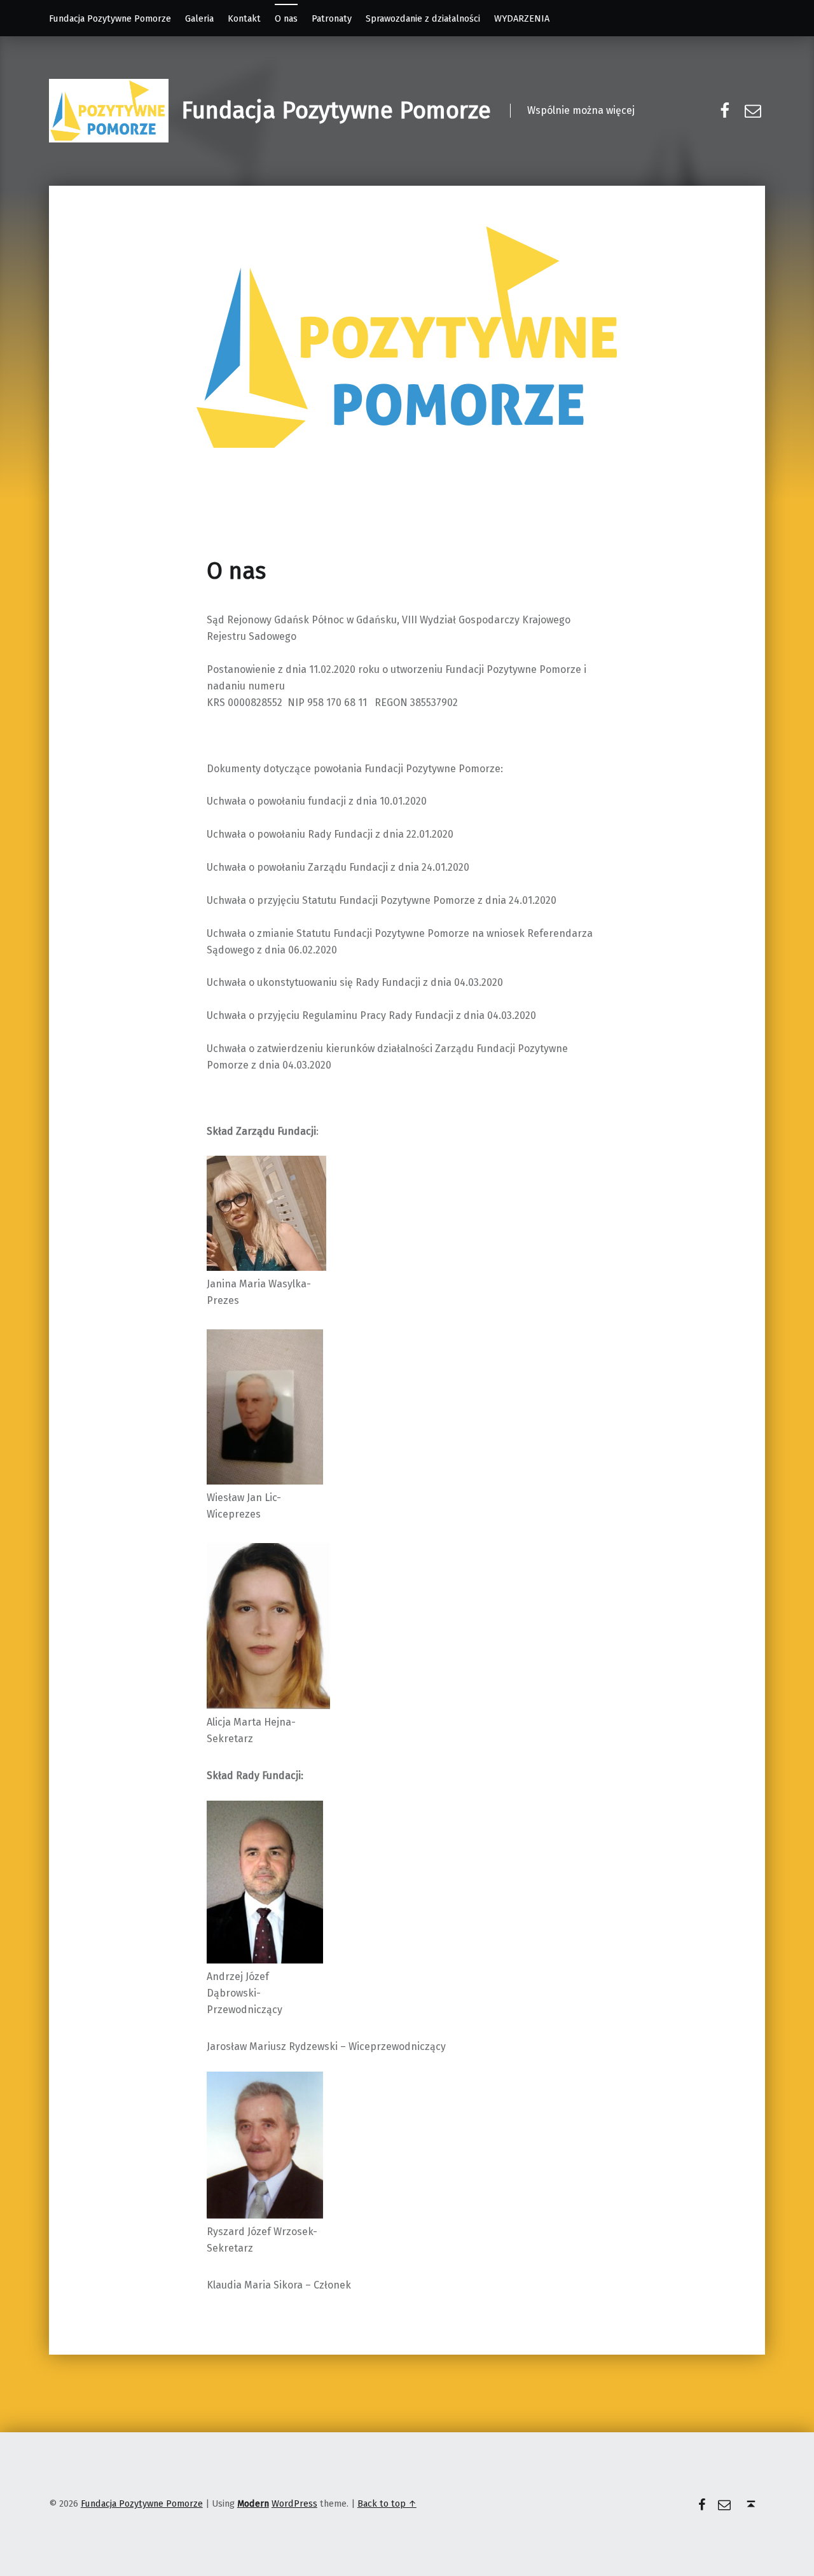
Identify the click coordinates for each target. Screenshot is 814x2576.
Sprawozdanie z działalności (423, 18)
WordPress (294, 2503)
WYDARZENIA (522, 18)
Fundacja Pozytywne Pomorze (110, 18)
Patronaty (332, 18)
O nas (286, 18)
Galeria (199, 18)
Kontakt (244, 18)
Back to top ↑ (387, 2503)
